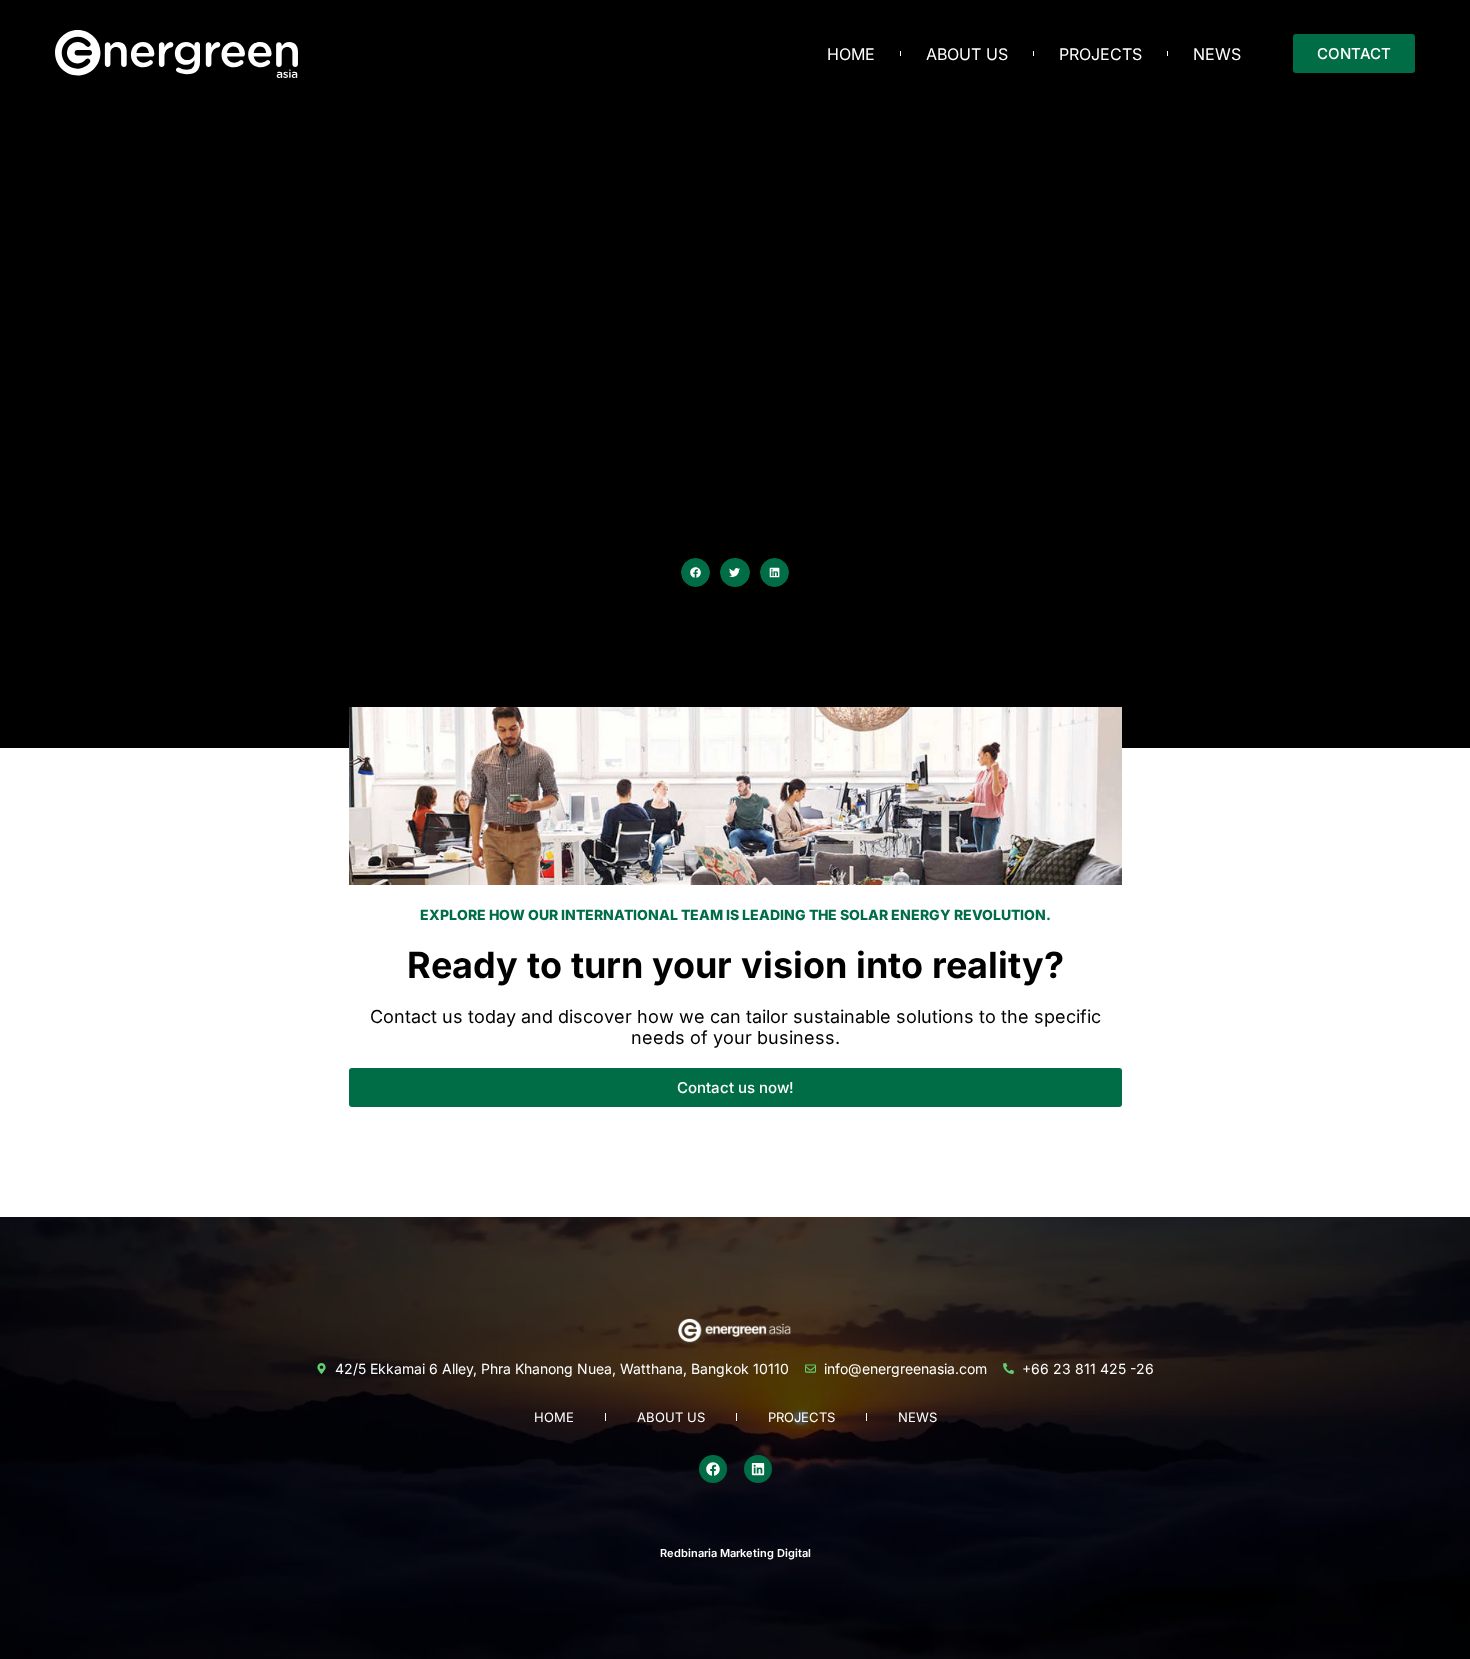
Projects (1100, 54)
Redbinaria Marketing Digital (735, 1553)
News (1217, 54)
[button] (695, 572)
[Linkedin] (758, 1469)
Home (851, 54)
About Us (967, 54)
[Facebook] (713, 1469)
